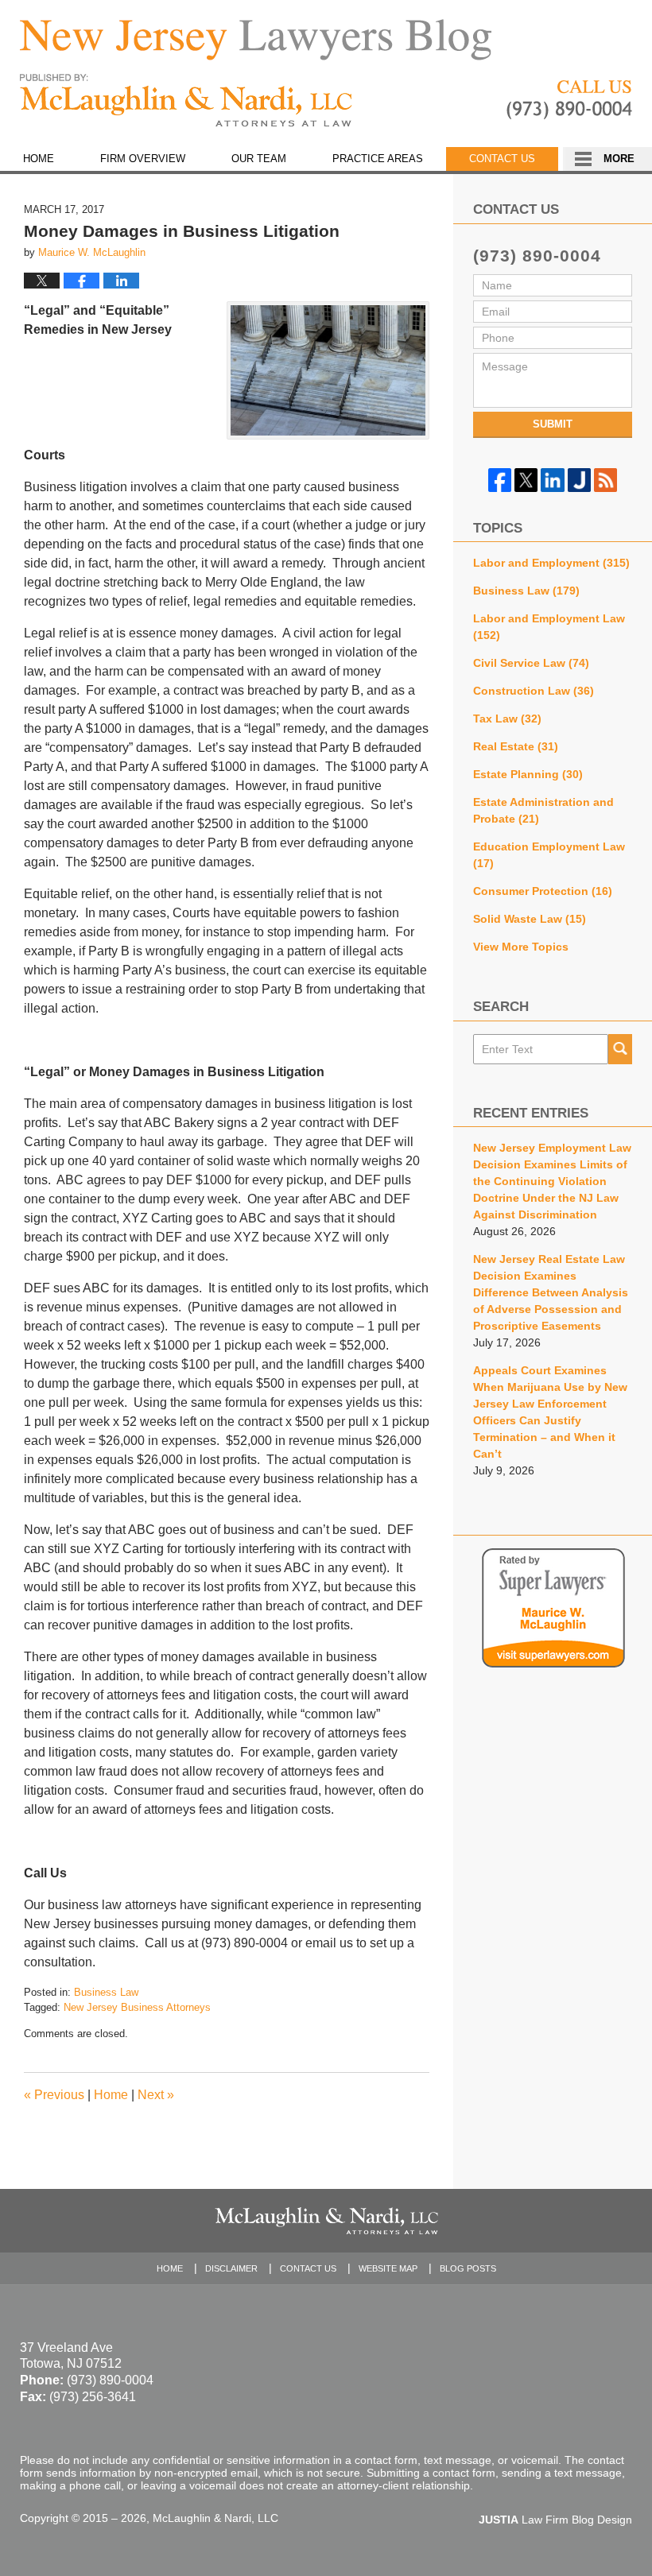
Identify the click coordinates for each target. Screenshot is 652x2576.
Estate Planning (528, 774)
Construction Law (534, 691)
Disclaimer (231, 2268)
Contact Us (502, 159)
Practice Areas (378, 159)
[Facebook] (500, 480)
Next (156, 2095)
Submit (553, 424)
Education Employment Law (549, 855)
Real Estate (516, 746)
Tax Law (507, 719)
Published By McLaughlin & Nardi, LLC (569, 100)
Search (620, 1049)
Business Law (106, 1992)
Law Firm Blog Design (555, 2520)
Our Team (259, 159)
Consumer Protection (543, 891)
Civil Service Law (531, 663)
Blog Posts (468, 2268)
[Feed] (605, 480)
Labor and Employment (551, 563)
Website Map (388, 2268)
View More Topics (521, 947)
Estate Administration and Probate (543, 810)
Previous (54, 2095)
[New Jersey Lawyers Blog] (256, 40)
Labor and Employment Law (549, 627)
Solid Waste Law (530, 919)
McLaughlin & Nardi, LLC (215, 2518)
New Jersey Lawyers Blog (186, 101)
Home (39, 159)
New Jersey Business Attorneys (137, 2007)
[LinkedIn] (552, 480)
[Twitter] (526, 480)
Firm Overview (143, 159)
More (619, 159)
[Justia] (579, 480)
